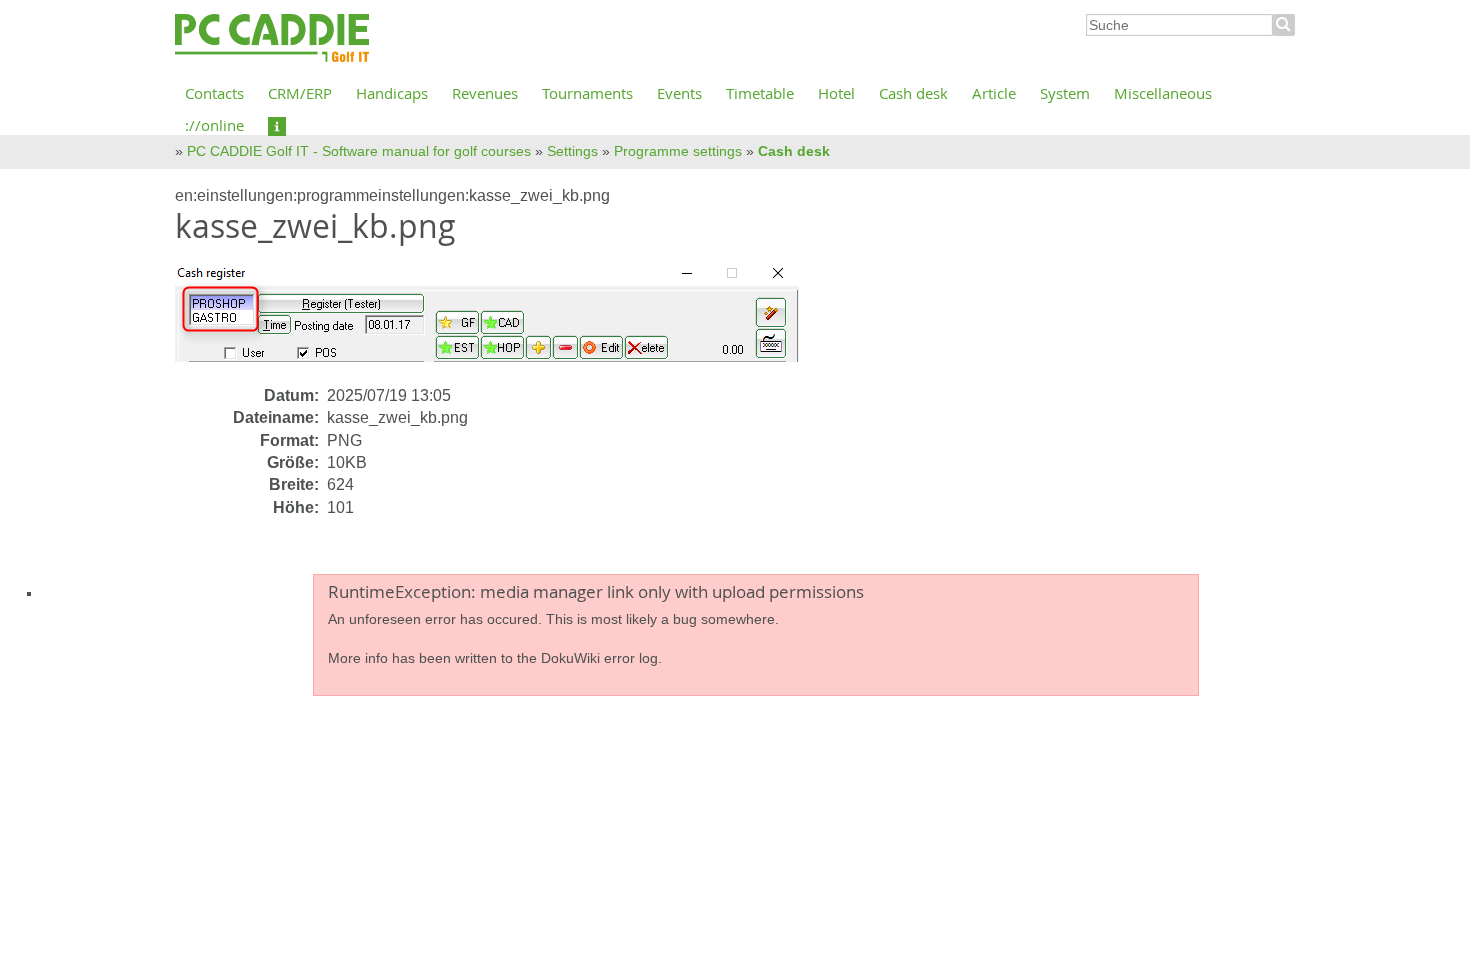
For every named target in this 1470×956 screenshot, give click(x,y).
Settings (572, 151)
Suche (1284, 25)
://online (214, 125)
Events (679, 93)
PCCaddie (272, 39)
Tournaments (587, 93)
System (1065, 93)
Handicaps (392, 93)
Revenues (485, 93)
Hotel (836, 93)
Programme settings (678, 151)
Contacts (214, 93)
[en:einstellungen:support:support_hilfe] (277, 125)
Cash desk (913, 93)
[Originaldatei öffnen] (499, 321)
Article (994, 93)
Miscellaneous (1163, 93)
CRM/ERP (300, 93)
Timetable (760, 93)
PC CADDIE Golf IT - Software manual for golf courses (359, 151)
